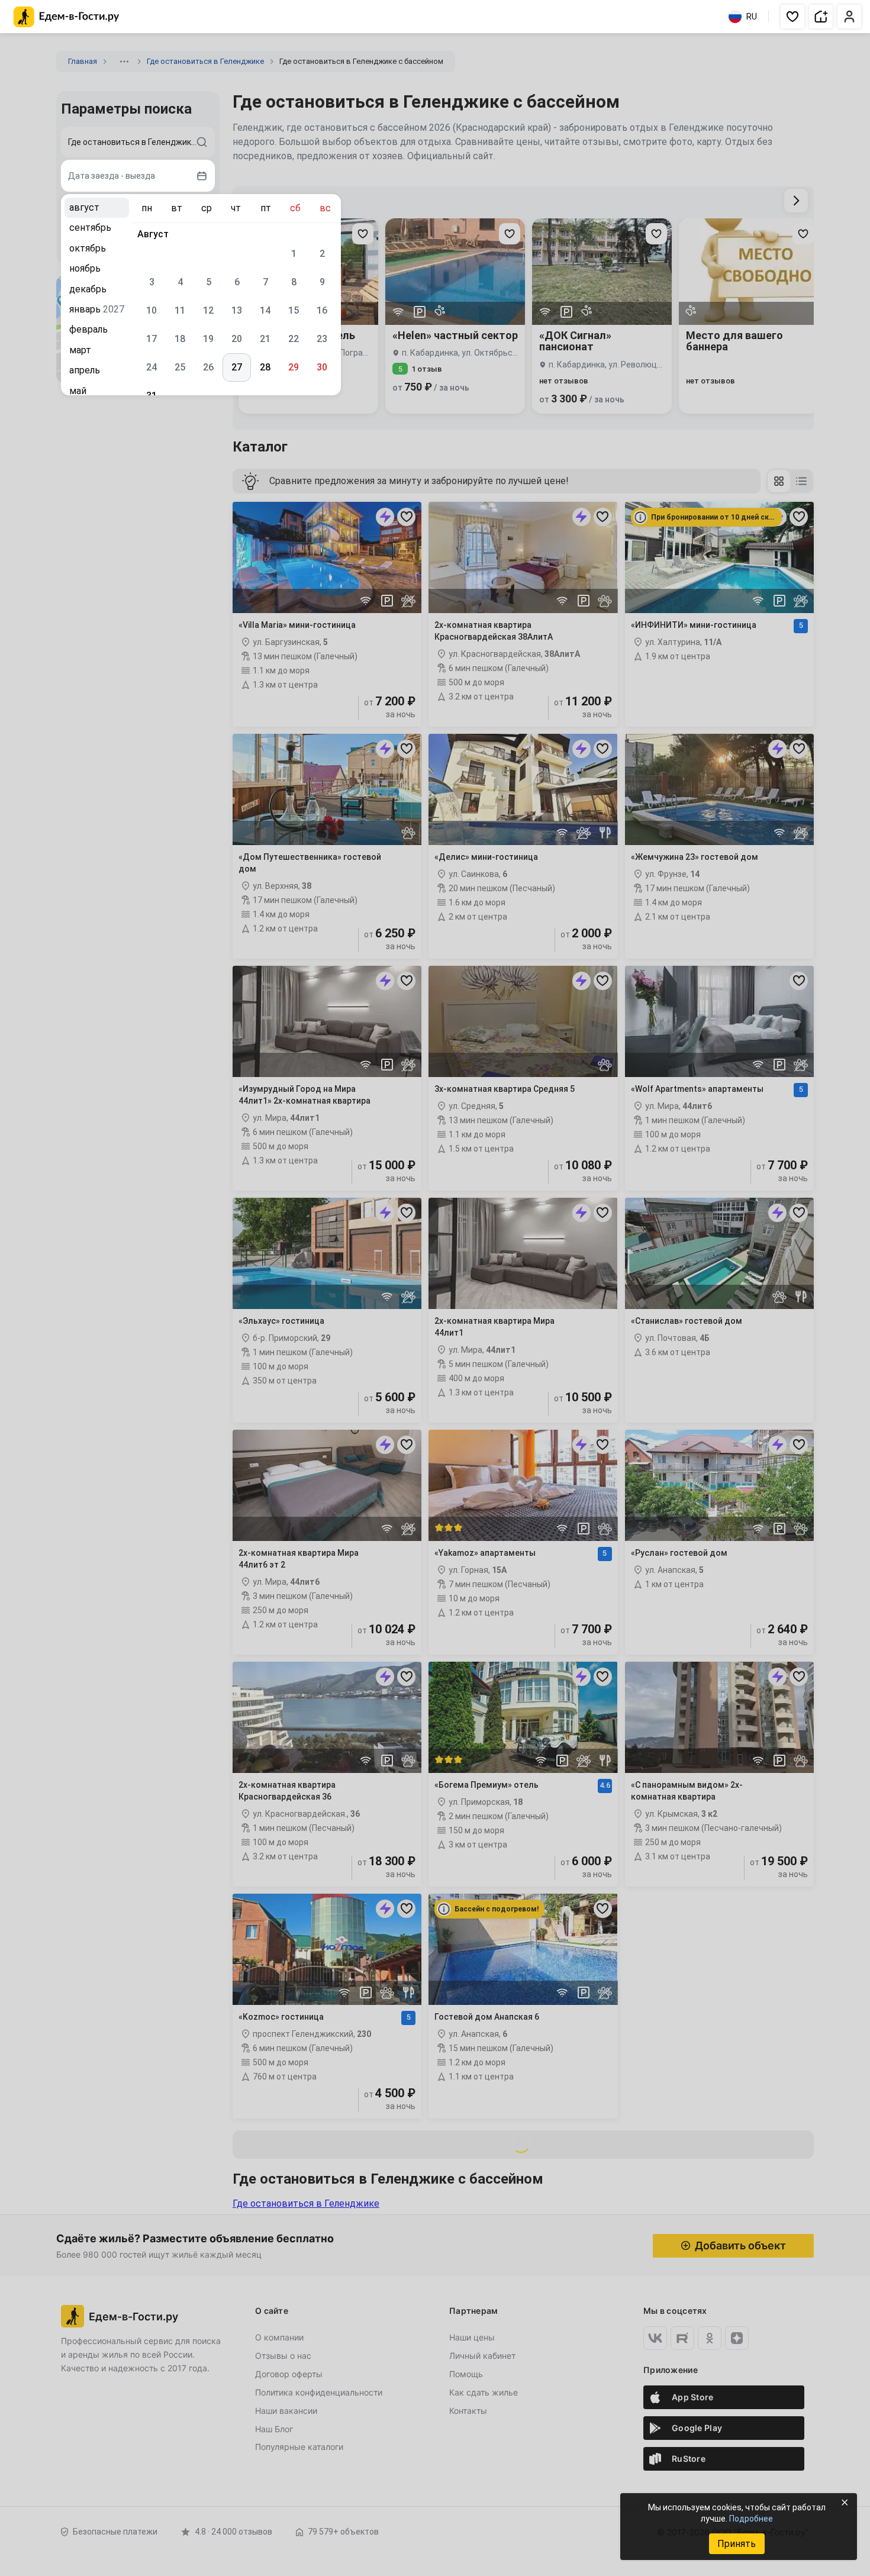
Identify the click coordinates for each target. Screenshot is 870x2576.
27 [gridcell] (237, 367)
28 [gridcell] (265, 367)
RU (752, 17)
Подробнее (751, 2519)
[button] (792, 17)
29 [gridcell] (294, 367)
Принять (737, 2544)
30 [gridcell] (322, 367)
